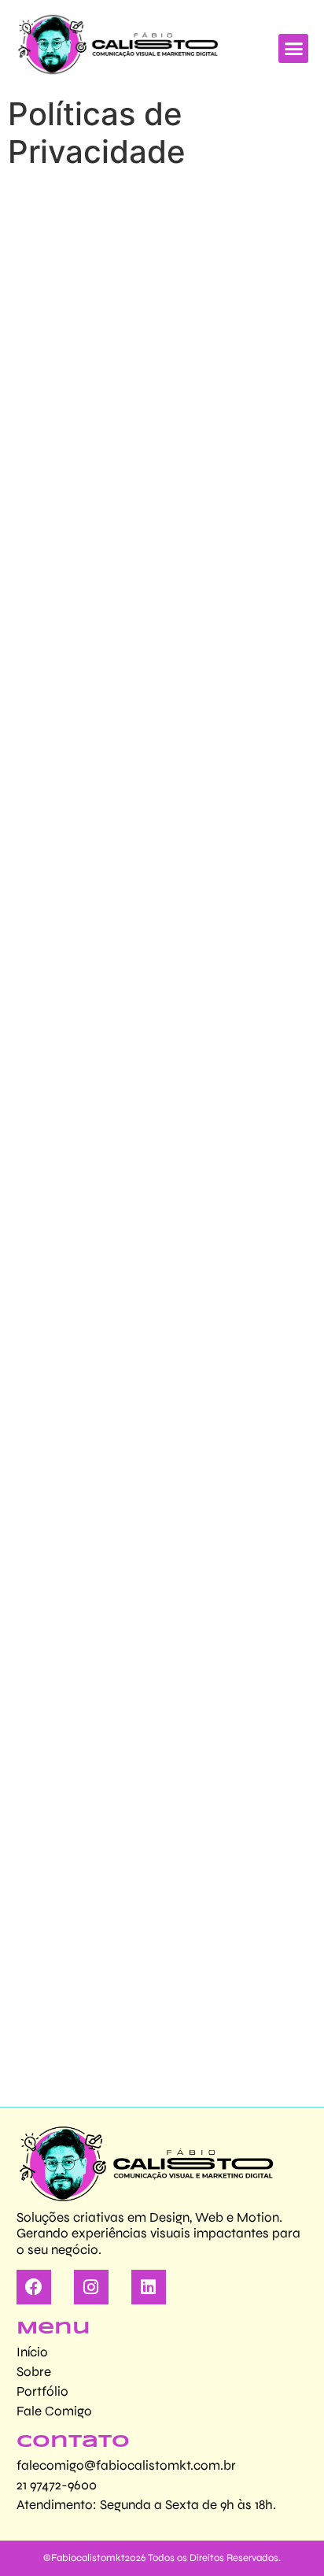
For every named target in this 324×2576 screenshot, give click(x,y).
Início (32, 2352)
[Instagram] (91, 2287)
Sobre (34, 2372)
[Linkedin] (149, 2287)
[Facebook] (34, 2287)
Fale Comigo (54, 2411)
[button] (293, 49)
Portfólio (42, 2391)
